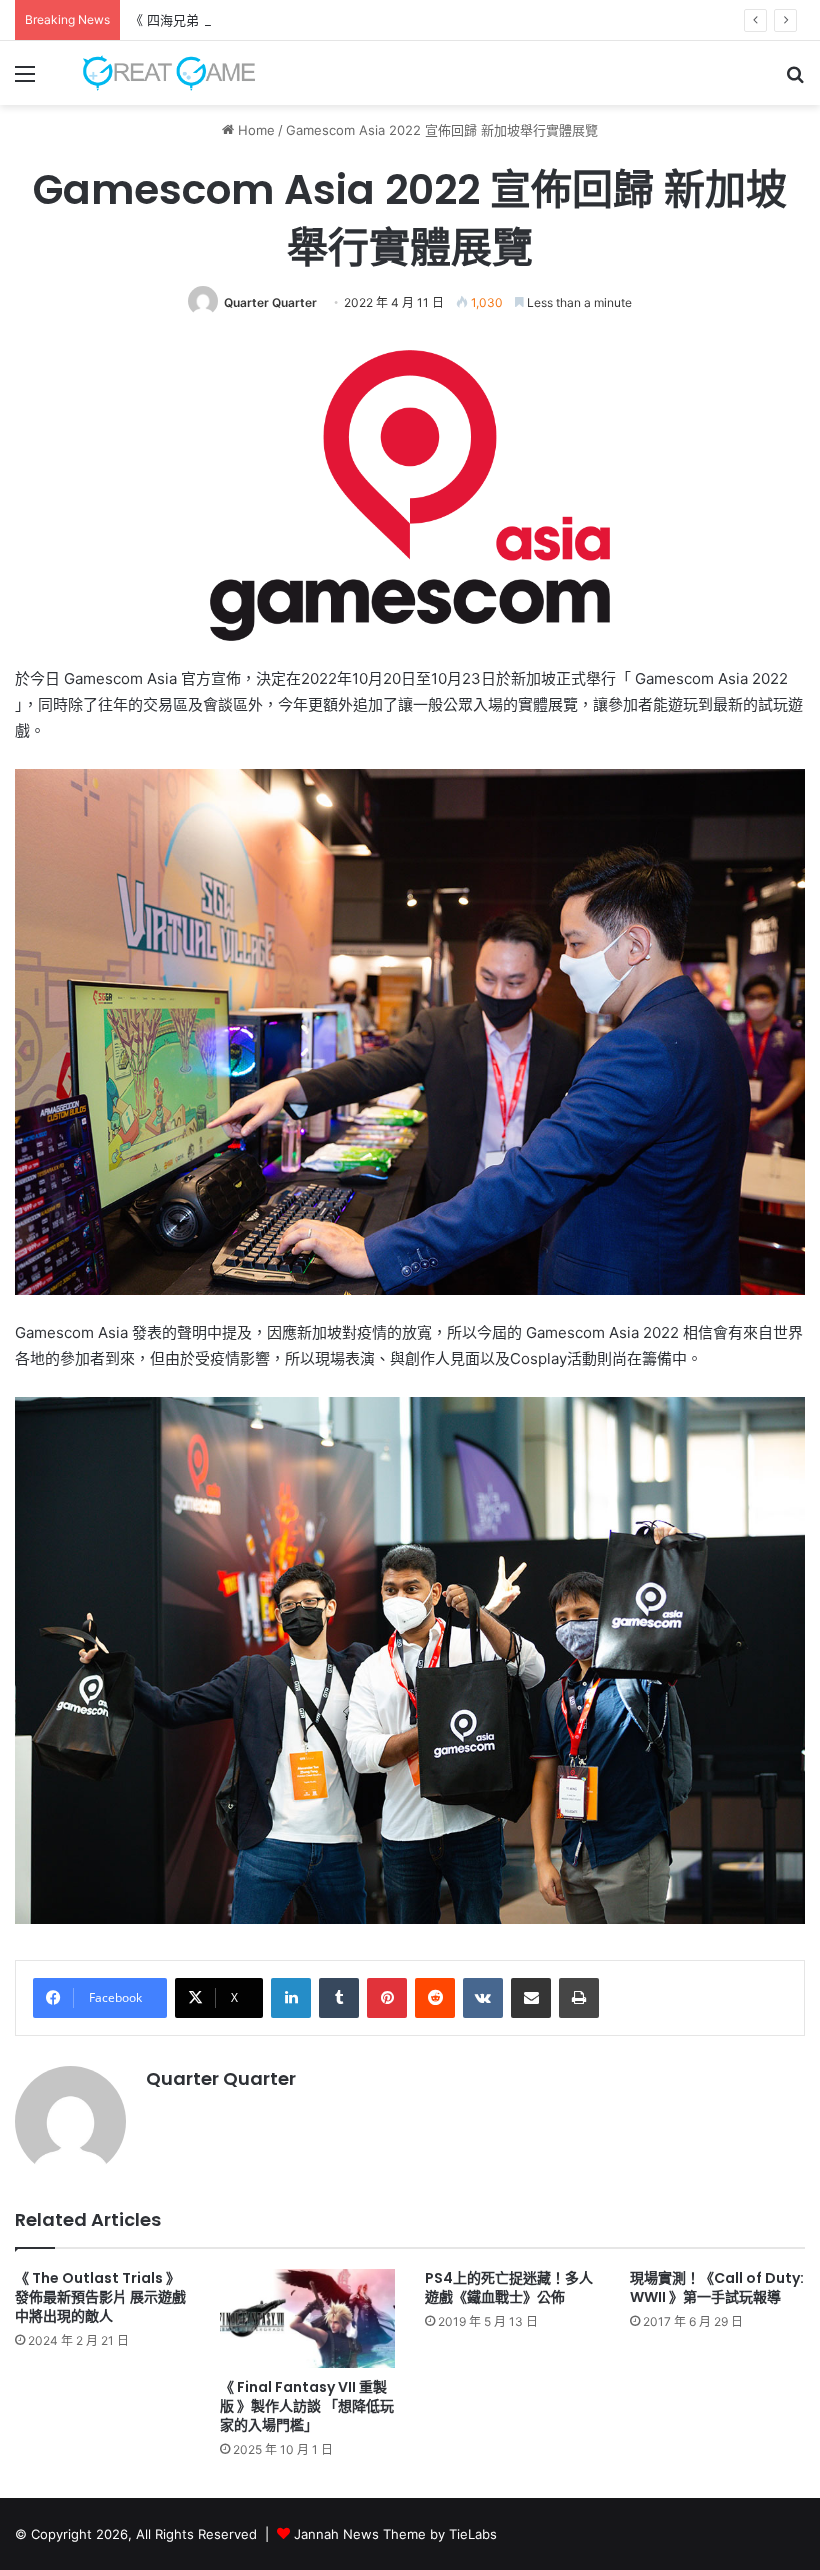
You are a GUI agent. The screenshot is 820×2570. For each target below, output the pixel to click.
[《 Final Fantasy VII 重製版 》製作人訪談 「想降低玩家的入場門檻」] (307, 2318)
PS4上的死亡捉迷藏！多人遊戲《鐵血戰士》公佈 (509, 2287)
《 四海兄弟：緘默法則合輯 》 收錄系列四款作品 (272, 20)
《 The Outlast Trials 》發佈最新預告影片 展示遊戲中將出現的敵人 (100, 2297)
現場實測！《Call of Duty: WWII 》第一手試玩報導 (717, 2287)
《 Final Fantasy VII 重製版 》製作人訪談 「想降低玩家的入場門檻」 (307, 2406)
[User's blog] (160, 73)
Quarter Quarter (270, 302)
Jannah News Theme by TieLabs (395, 2534)
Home (254, 130)
